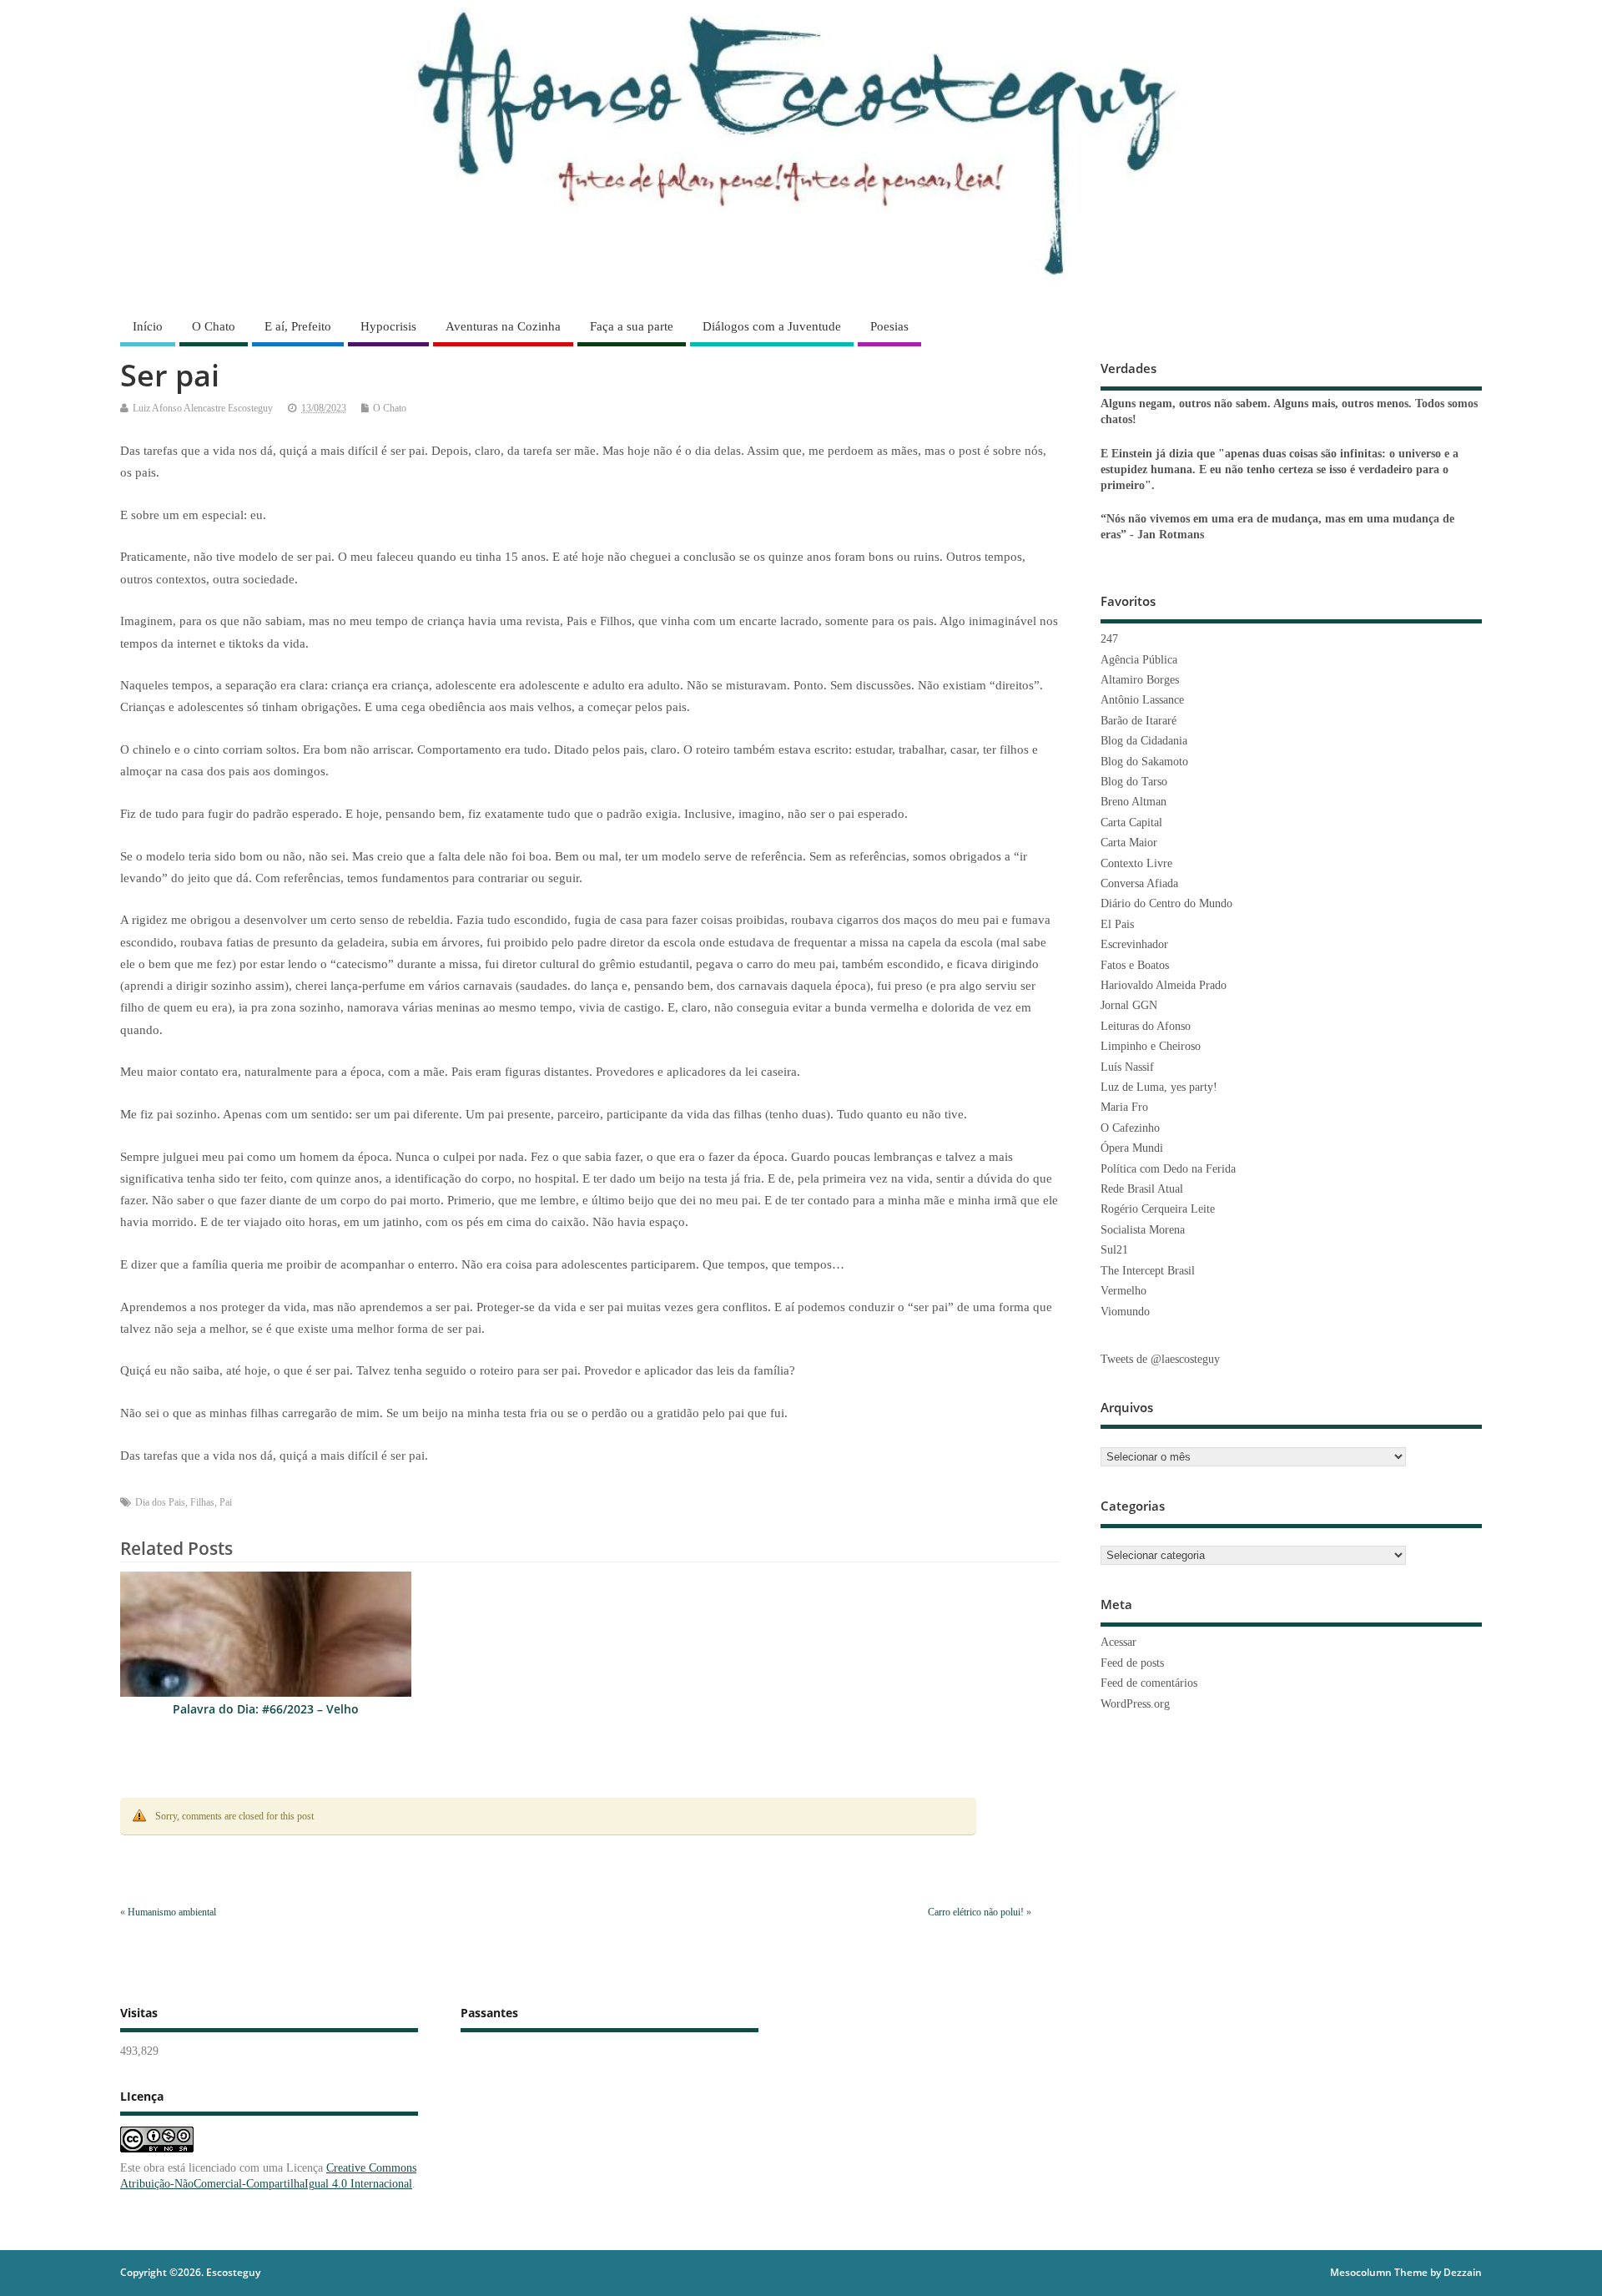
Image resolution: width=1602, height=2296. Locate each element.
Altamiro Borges (1140, 680)
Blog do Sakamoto (1144, 762)
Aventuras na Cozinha (503, 326)
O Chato (214, 326)
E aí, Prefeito (298, 326)
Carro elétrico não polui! (976, 1912)
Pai (226, 1502)
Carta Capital (1131, 823)
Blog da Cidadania (1144, 741)
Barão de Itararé (1139, 721)
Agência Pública (1139, 660)
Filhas (202, 1502)
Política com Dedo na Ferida (1168, 1169)
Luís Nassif (1127, 1067)
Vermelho (1123, 1291)
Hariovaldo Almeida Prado (1164, 985)
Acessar (1118, 1642)
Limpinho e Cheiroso (1151, 1046)
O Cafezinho (1130, 1128)
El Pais (1117, 924)
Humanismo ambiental (172, 1912)
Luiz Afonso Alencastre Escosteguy (203, 408)
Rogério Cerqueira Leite (1158, 1209)
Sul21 (1114, 1250)
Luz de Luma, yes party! (1159, 1087)
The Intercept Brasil (1148, 1271)
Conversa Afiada (1139, 883)
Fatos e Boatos (1135, 965)
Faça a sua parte (632, 326)
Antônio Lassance (1142, 700)
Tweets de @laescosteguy (1160, 1359)
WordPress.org (1135, 1704)
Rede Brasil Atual (1142, 1189)
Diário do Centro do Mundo (1166, 903)
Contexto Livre (1136, 863)
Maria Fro (1124, 1107)
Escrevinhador (1134, 944)
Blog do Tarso (1134, 782)
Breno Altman (1133, 802)
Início (148, 326)
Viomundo (1125, 1312)
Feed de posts (1132, 1663)
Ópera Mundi (1132, 1148)
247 (1109, 639)
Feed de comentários (1149, 1683)
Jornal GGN (1129, 1005)
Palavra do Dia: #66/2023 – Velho (266, 1709)
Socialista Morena (1143, 1230)
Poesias (889, 326)
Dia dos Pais (160, 1502)
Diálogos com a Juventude (772, 326)
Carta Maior (1129, 843)
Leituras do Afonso (1146, 1026)
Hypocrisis (388, 326)
